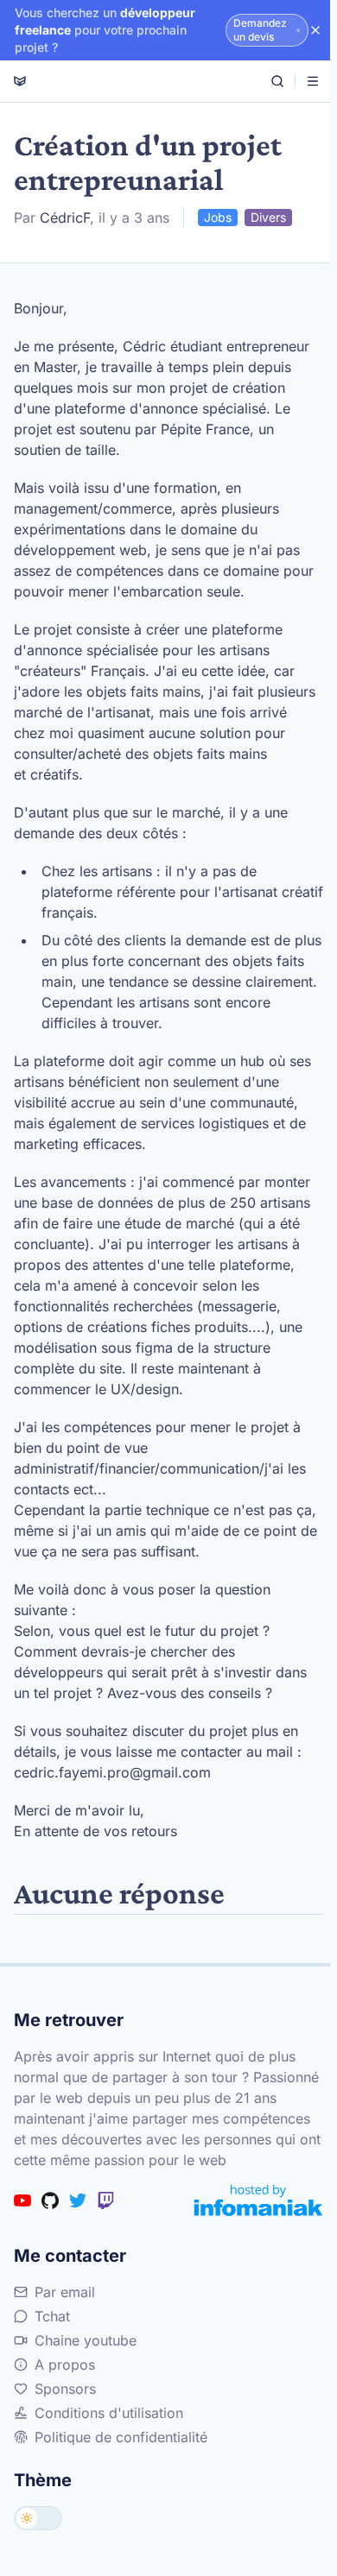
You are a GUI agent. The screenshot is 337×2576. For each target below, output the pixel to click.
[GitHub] (50, 2200)
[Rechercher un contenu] (277, 81)
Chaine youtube (86, 2340)
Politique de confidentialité (121, 2437)
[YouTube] (22, 2200)
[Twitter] (78, 2200)
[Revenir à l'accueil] (20, 81)
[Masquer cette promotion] (315, 30)
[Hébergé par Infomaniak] (258, 2200)
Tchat (52, 2316)
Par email (65, 2292)
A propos (65, 2364)
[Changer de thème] (38, 2518)
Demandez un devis (260, 30)
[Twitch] (105, 2200)
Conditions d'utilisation (109, 2413)
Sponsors (65, 2389)
